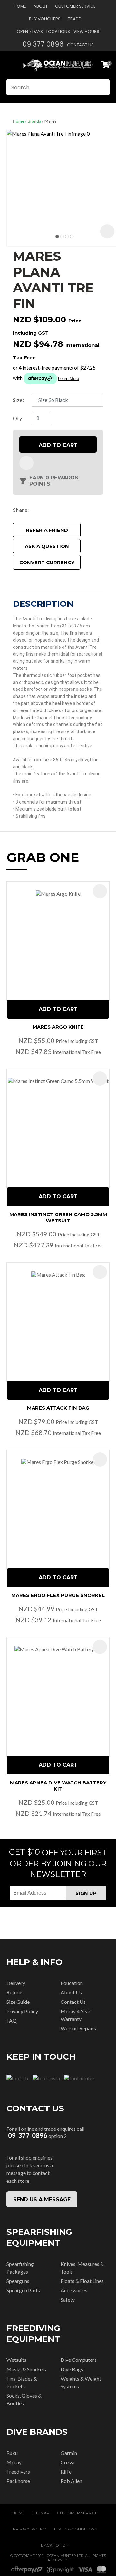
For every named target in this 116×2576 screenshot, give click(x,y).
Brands (34, 121)
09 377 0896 (43, 44)
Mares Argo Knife (58, 1027)
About (41, 6)
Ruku (12, 2453)
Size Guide (18, 2002)
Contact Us (80, 45)
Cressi (68, 2462)
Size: (18, 400)
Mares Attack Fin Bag (58, 1408)
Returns (15, 1992)
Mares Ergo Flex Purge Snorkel (58, 1595)
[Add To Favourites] (26, 463)
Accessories (74, 2290)
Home (20, 6)
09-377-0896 (28, 2135)
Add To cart (58, 1009)
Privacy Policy (22, 2011)
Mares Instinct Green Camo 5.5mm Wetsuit (58, 1217)
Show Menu (10, 65)
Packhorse (18, 2481)
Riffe (66, 2471)
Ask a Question (47, 546)
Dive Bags (72, 2369)
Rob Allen (71, 2481)
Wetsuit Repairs (78, 2028)
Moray (14, 2462)
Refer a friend (47, 530)
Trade (74, 19)
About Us (71, 1992)
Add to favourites (100, 891)
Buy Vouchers (45, 19)
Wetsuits (16, 2360)
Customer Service (75, 6)
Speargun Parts (23, 2290)
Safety (68, 2300)
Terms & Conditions (75, 2529)
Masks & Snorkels (26, 2369)
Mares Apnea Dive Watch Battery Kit (58, 1786)
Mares (50, 121)
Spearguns (18, 2281)
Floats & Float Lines (82, 2281)
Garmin (69, 2453)
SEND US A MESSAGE (42, 2199)
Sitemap (41, 2513)
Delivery (16, 1983)
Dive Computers (79, 2360)
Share (20, 510)
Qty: (18, 418)
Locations (58, 32)
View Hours (86, 32)
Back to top (55, 2545)
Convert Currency (47, 562)
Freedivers (18, 2471)
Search (102, 87)
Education (72, 1983)
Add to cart (58, 445)
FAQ (12, 2020)
